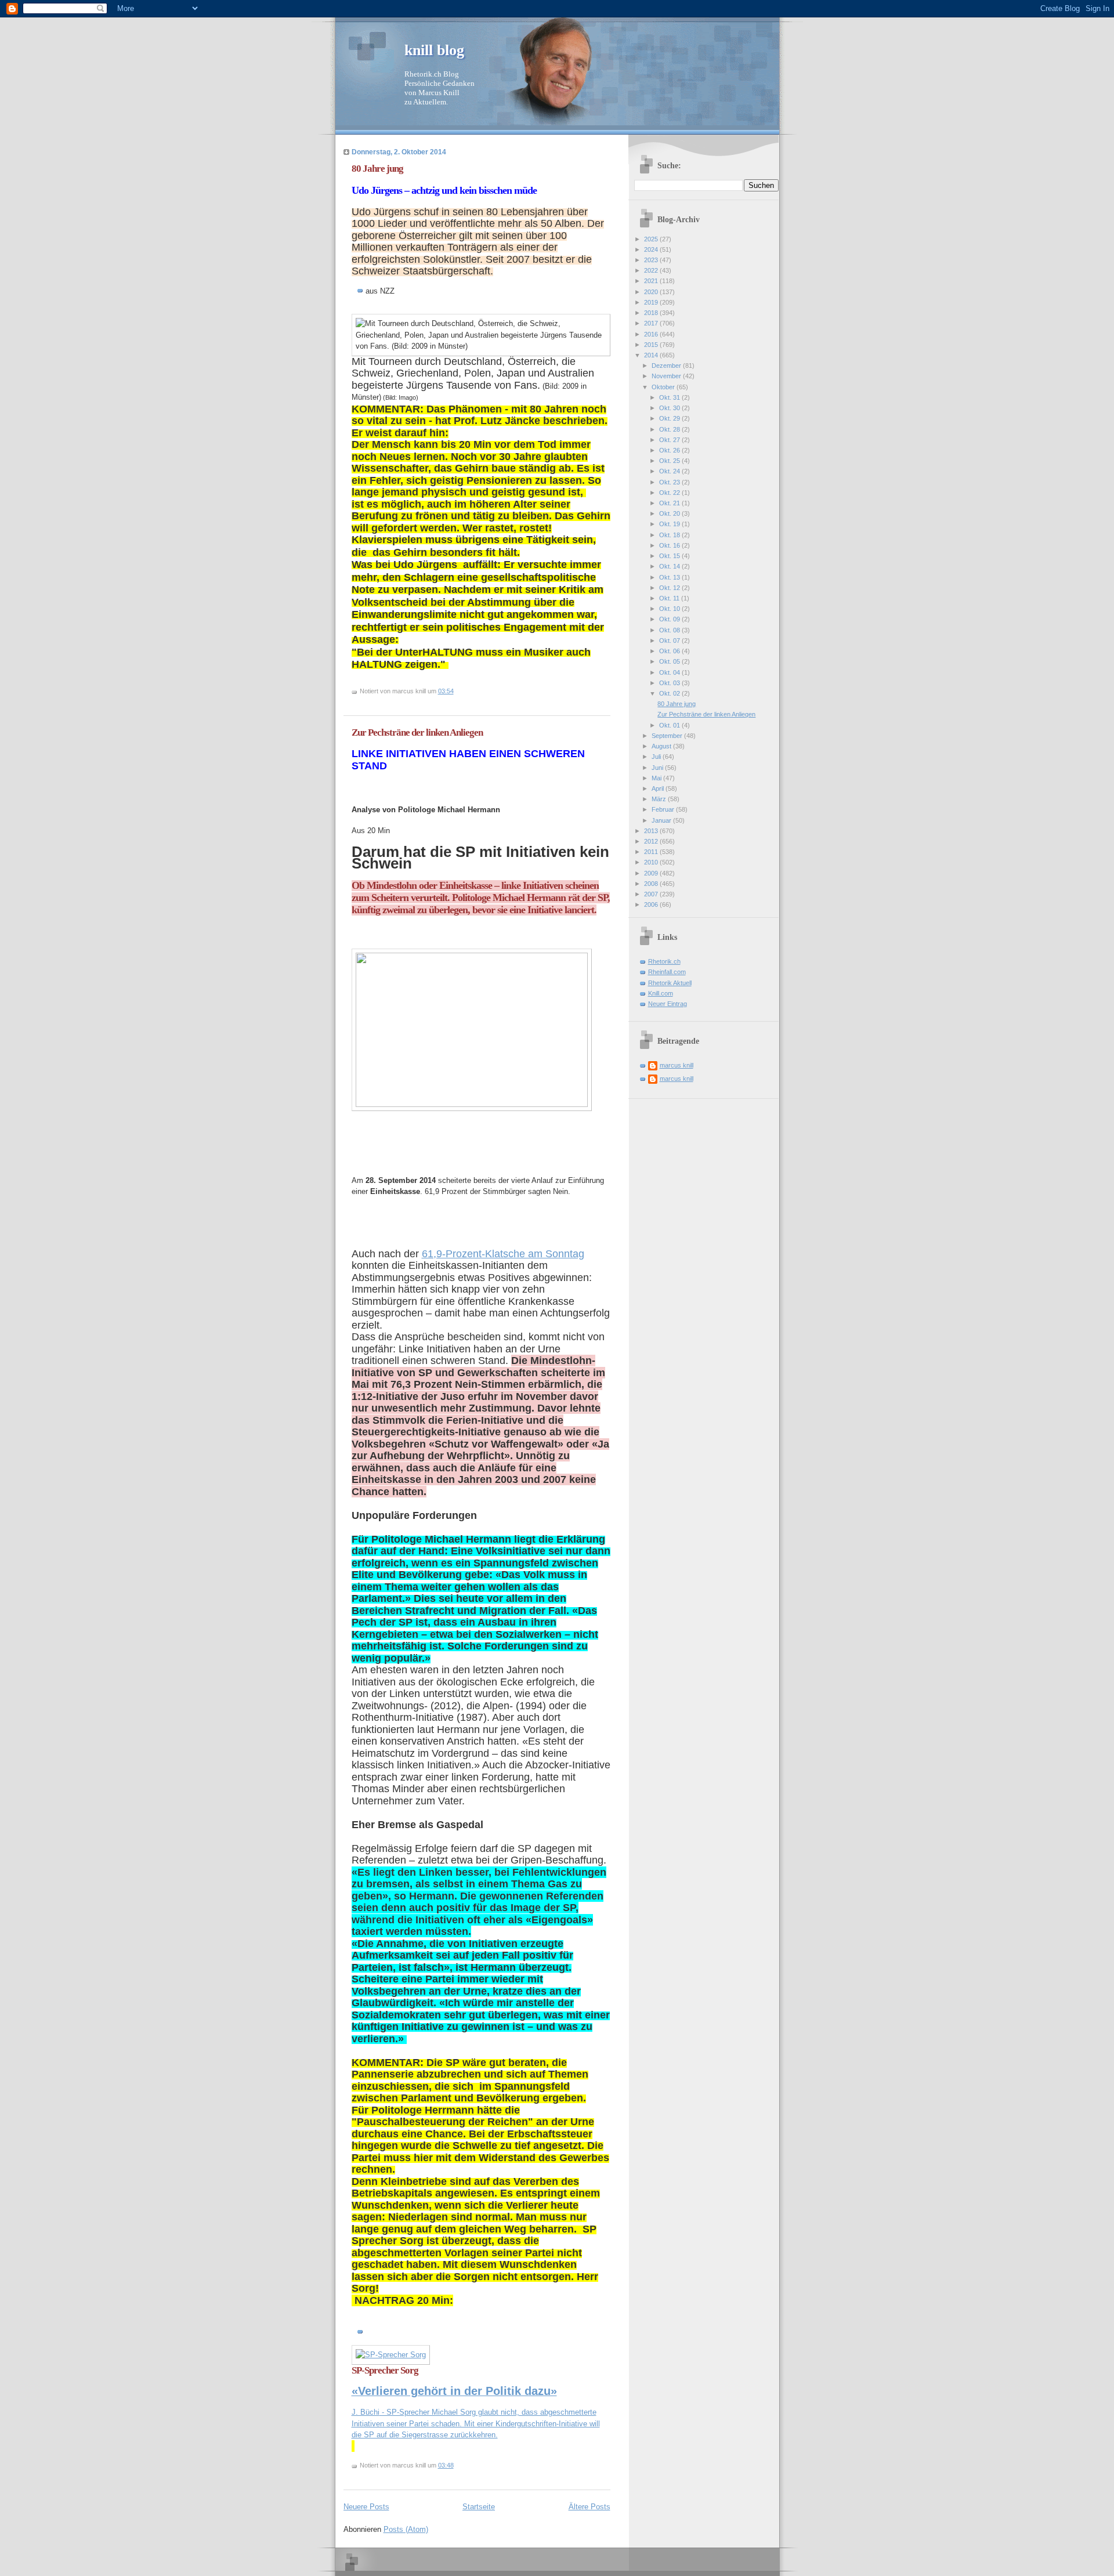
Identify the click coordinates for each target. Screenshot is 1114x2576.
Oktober (664, 387)
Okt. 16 (670, 545)
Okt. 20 (670, 513)
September (668, 736)
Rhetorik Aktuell (670, 983)
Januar (662, 820)
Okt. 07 (670, 641)
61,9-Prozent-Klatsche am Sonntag (503, 1254)
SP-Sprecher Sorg (385, 2370)
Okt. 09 (670, 619)
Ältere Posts (589, 2507)
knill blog (434, 50)
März (660, 799)
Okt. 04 (670, 672)
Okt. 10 (670, 609)
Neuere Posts (366, 2507)
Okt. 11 (670, 598)
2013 (652, 831)
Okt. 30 (670, 408)
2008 (652, 884)
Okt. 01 (670, 725)
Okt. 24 (670, 471)
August (662, 746)
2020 (652, 292)
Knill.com (661, 993)
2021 (652, 281)
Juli (657, 757)
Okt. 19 (670, 524)
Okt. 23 (670, 482)
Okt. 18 (670, 535)
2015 (652, 345)
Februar (664, 809)
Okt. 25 (670, 461)
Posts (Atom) (406, 2529)
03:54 (446, 691)
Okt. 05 (670, 661)
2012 (652, 841)
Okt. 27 (670, 440)
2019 (652, 302)
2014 (652, 355)
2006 (652, 905)
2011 (652, 852)
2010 (652, 862)
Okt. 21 (670, 503)
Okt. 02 (670, 693)
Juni (658, 768)
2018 (652, 313)
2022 (652, 270)
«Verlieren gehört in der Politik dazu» (454, 2391)
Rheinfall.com (667, 972)
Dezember (667, 366)
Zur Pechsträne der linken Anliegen (417, 732)
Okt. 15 (670, 556)
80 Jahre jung (377, 169)
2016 (652, 334)
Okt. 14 (670, 566)
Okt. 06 (670, 651)
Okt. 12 (670, 588)
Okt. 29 (670, 418)
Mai (657, 778)
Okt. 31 (670, 397)
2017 (652, 323)
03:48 (446, 2465)
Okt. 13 (670, 577)
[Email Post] (456, 691)
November (667, 376)
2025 (652, 239)
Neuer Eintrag (668, 1004)
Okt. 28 (670, 429)
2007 (652, 894)
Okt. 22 (670, 493)
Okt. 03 (670, 683)
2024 (652, 249)
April (659, 788)
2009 (652, 873)
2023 (652, 260)
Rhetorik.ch (664, 961)
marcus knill (677, 1065)
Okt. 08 (670, 630)
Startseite (479, 2507)
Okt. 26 (670, 450)
